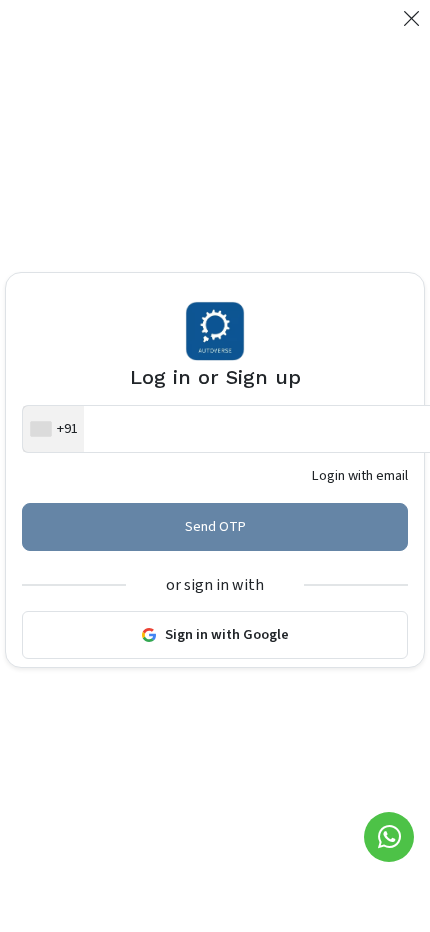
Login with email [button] (360, 475)
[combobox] (53, 429)
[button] (412, 20)
